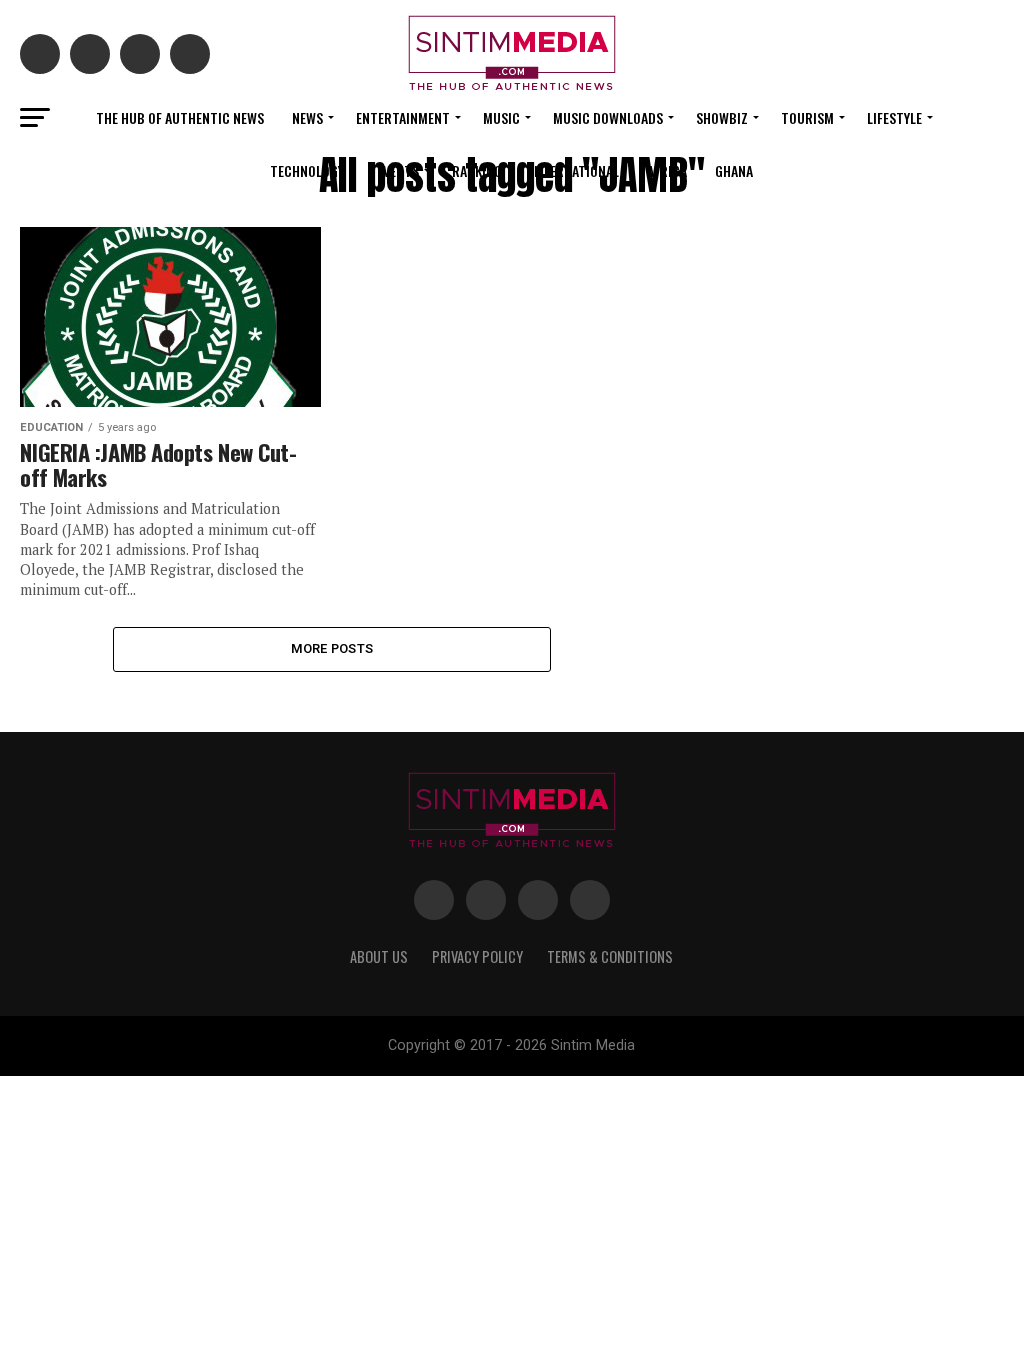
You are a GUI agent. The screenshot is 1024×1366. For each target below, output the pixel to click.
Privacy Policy (477, 956)
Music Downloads (608, 117)
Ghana (734, 170)
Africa (667, 170)
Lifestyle (894, 117)
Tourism (807, 117)
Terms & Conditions (610, 956)
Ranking (477, 170)
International (574, 170)
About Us (379, 956)
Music (501, 117)
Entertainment (403, 117)
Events (398, 170)
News (307, 117)
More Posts (332, 648)
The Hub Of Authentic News (180, 117)
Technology (307, 170)
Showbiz (722, 117)
